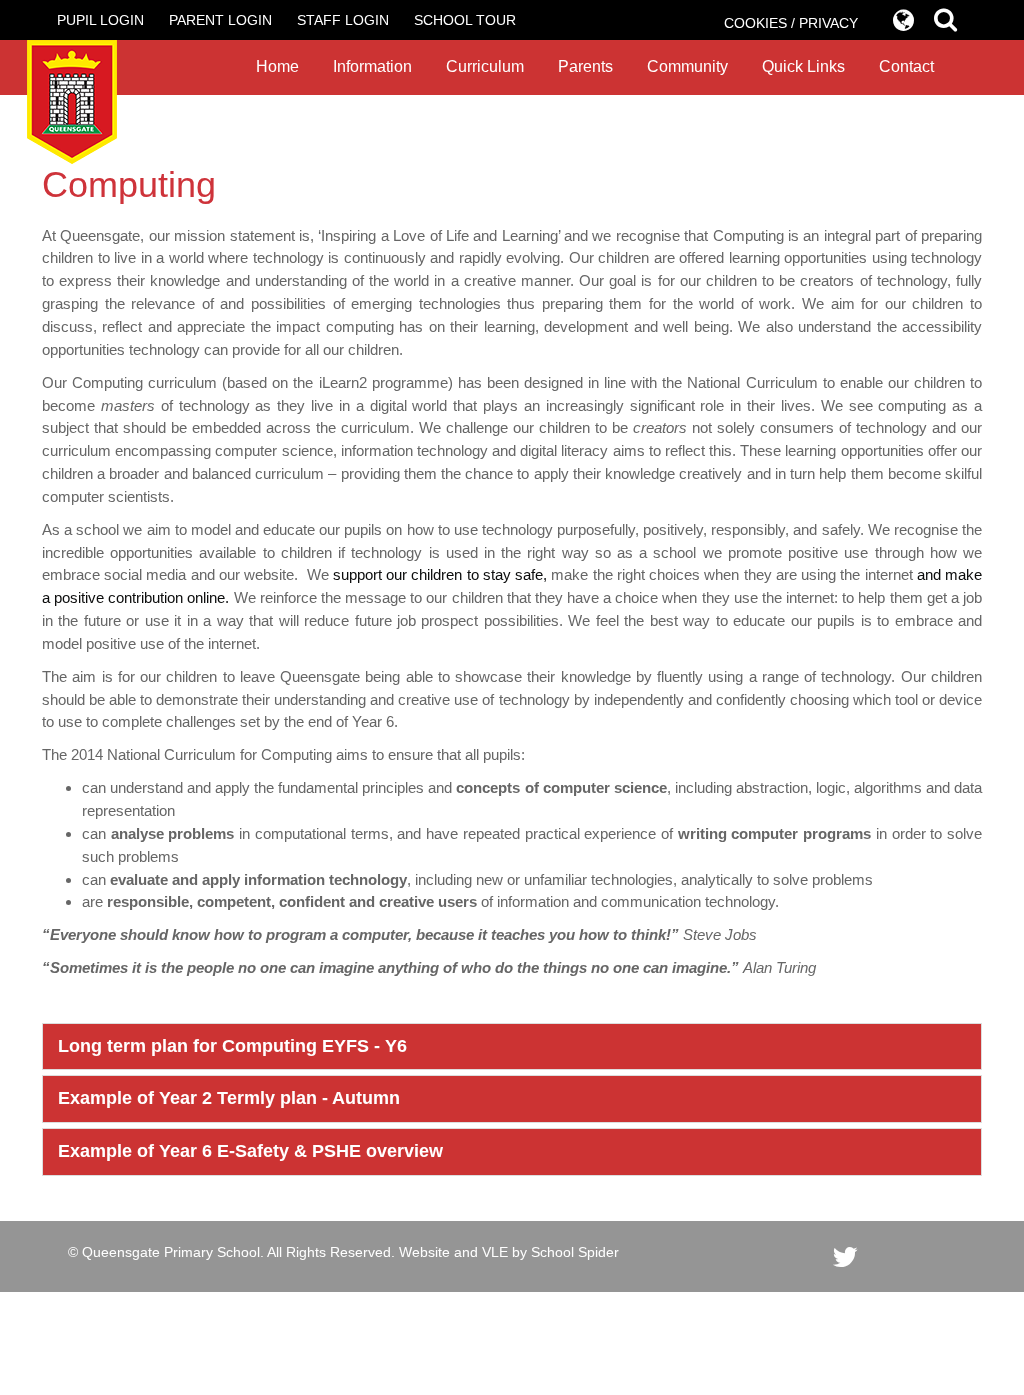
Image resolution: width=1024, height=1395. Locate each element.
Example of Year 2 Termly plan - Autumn (229, 1098)
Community (687, 66)
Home (277, 66)
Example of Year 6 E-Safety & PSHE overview (250, 1151)
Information (372, 66)
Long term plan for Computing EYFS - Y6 (232, 1046)
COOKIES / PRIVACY (791, 23)
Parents (585, 66)
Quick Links (803, 66)
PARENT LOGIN (220, 20)
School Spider (575, 1252)
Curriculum (485, 66)
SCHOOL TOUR (465, 20)
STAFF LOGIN (343, 20)
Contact (906, 66)
